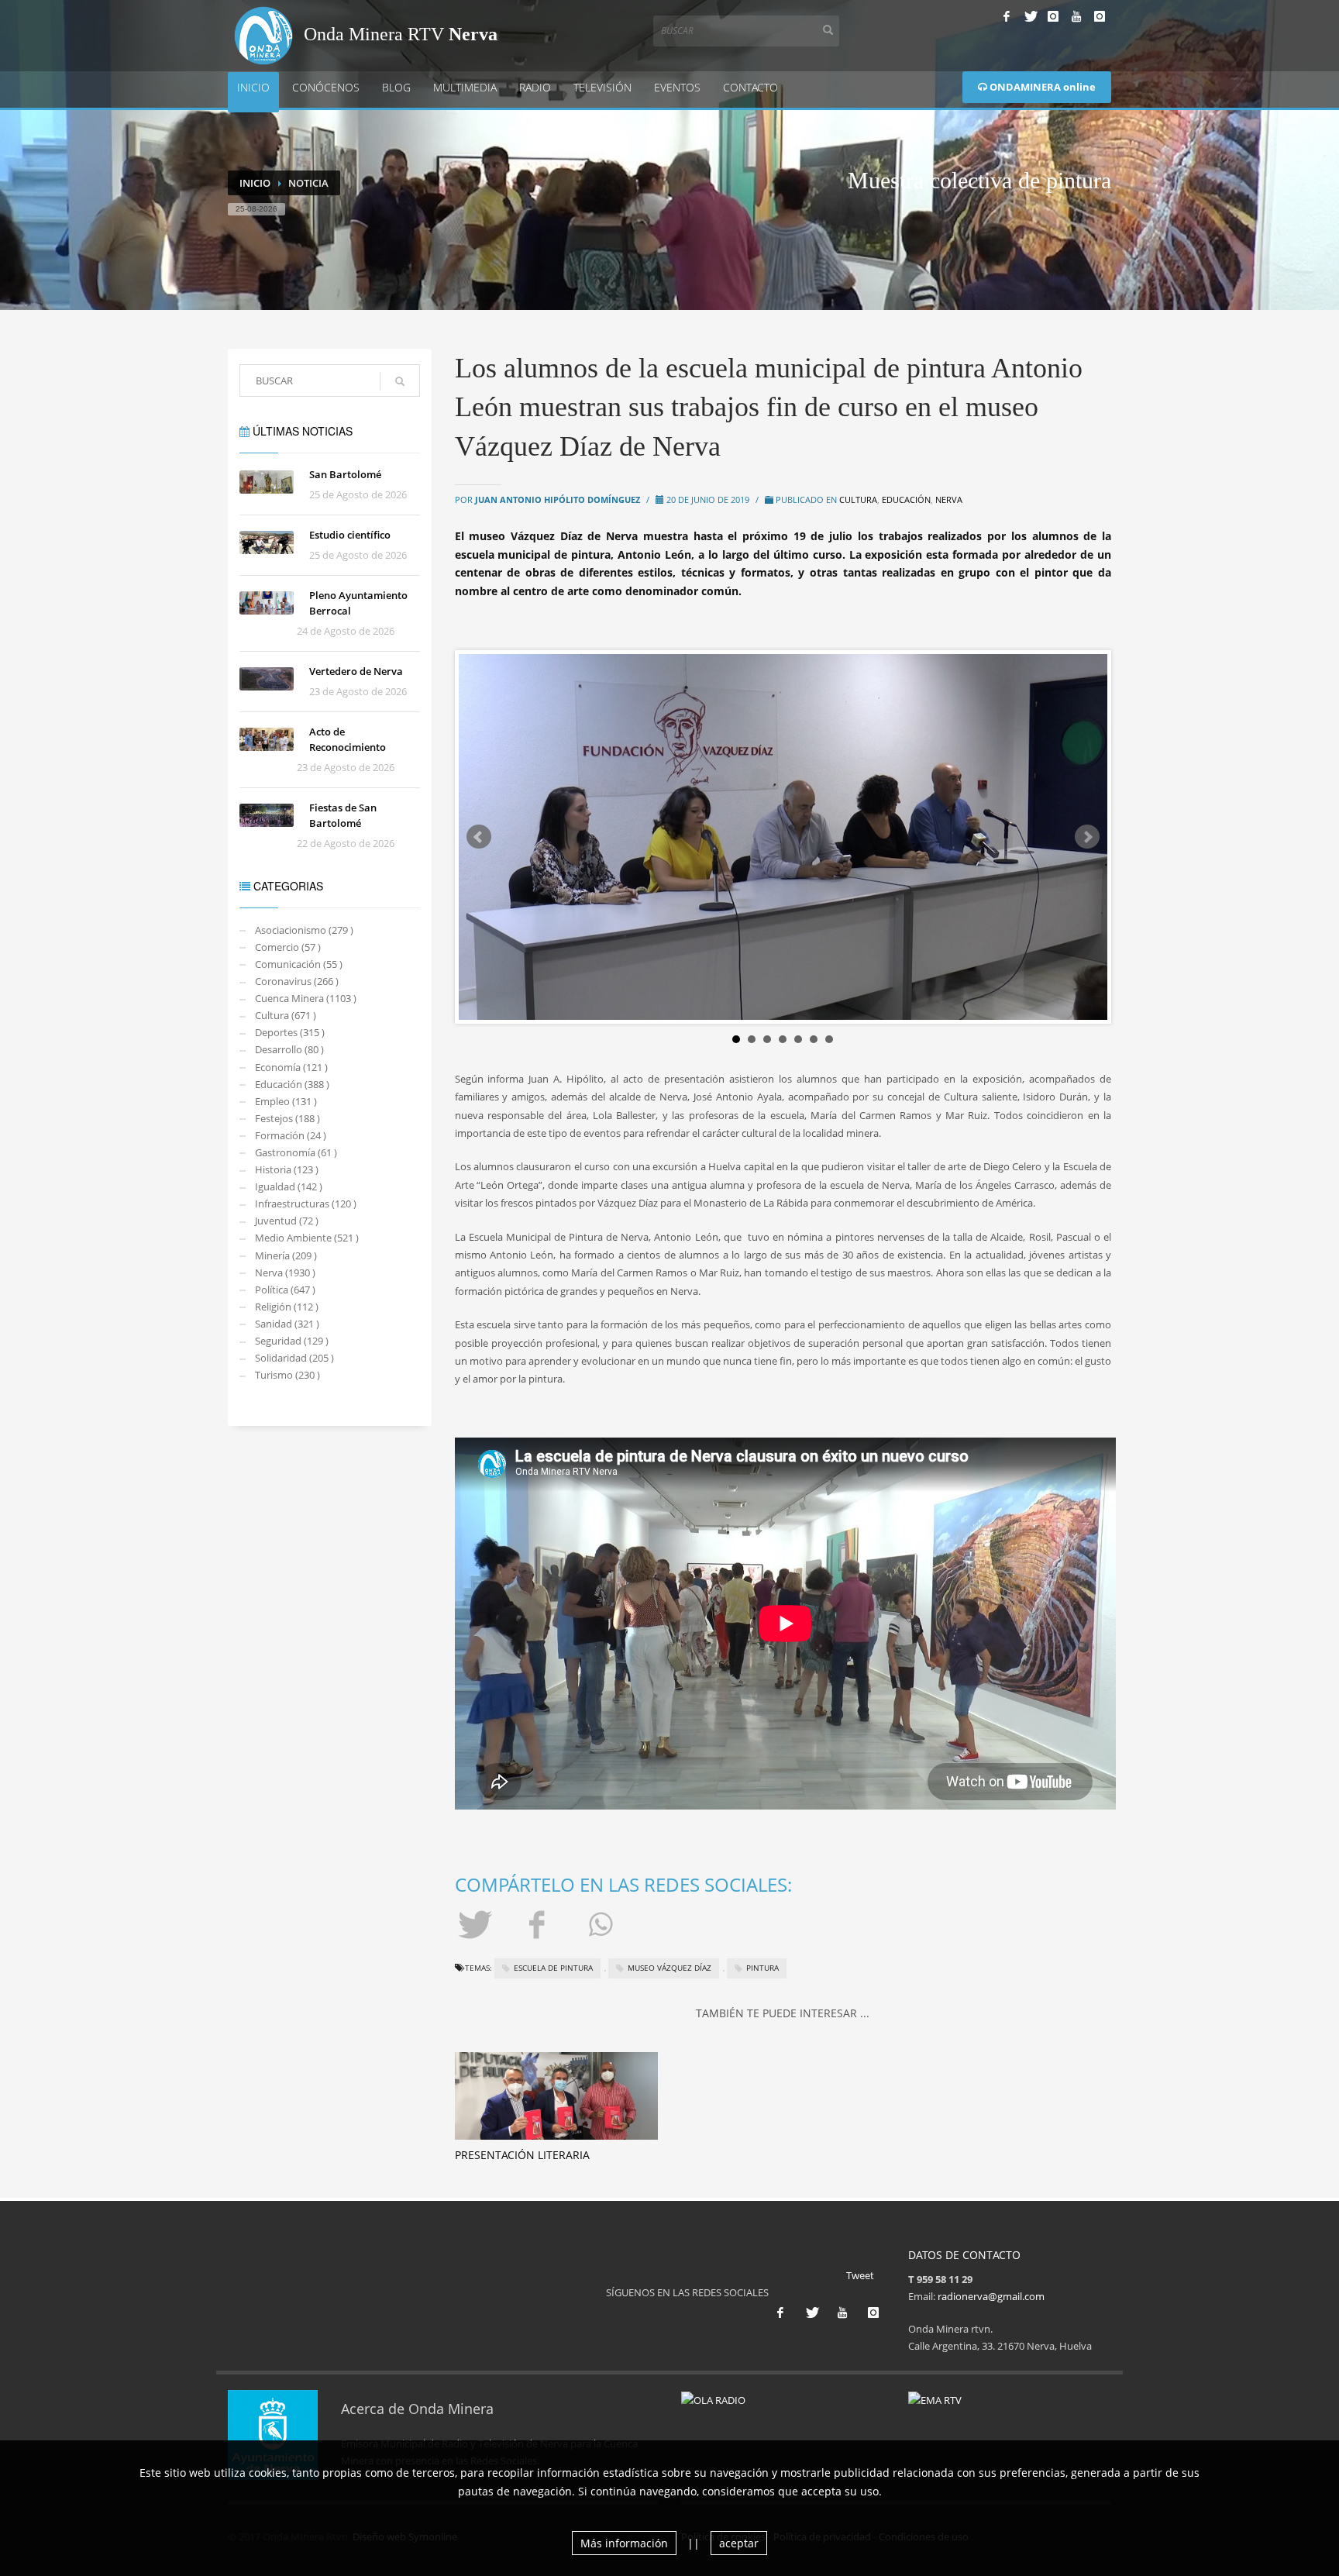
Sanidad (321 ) (287, 1324)
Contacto (750, 87)
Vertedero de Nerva (356, 671)
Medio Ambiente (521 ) (307, 1238)
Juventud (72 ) (287, 1221)
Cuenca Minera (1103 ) (306, 998)
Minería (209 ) (286, 1255)
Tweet (860, 2275)
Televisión (602, 87)
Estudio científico (350, 535)
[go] (400, 381)
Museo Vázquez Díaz (669, 1968)
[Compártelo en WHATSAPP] (603, 1923)
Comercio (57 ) (288, 947)
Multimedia (465, 87)
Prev (479, 837)
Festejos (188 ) (287, 1118)
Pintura (762, 1968)
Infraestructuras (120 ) (306, 1204)
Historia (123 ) (287, 1169)
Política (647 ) (285, 1290)
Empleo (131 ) (286, 1101)
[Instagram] (1053, 16)
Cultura (858, 499)
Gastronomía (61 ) (296, 1152)
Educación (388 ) (292, 1084)
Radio (535, 87)
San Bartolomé (345, 474)
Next (1087, 837)
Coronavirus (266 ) (297, 981)
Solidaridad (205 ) (294, 1358)
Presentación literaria (522, 2155)
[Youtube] (1076, 16)
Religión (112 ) (287, 1307)
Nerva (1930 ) (285, 1273)
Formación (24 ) (291, 1135)
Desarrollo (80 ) (289, 1049)
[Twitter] (1030, 16)
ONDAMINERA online (1041, 87)
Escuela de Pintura (553, 1968)
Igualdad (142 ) (289, 1186)
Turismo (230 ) (287, 1375)
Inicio (253, 87)
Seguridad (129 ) (292, 1341)
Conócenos (326, 87)
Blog (396, 87)
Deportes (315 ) (290, 1032)
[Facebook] (1007, 16)
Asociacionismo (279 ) (304, 930)
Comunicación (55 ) (299, 964)
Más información (624, 2543)
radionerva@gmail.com (991, 2296)
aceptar (739, 2543)
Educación (906, 499)
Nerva (949, 499)
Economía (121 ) (291, 1067)
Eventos (677, 87)
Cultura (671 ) (286, 1015)
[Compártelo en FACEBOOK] (539, 1923)
